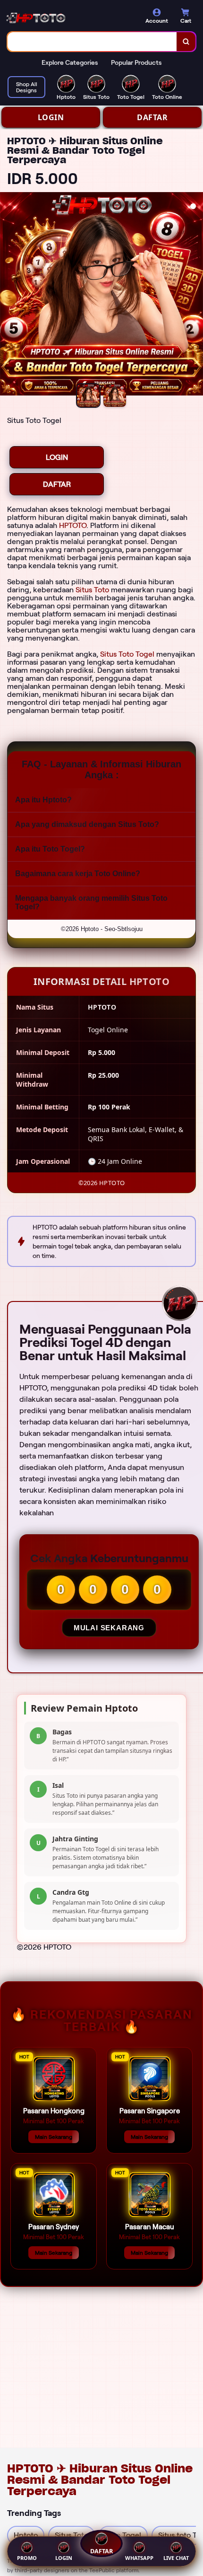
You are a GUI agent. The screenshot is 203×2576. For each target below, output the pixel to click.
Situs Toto (92, 590)
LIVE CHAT (176, 2558)
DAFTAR (152, 117)
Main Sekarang (54, 2137)
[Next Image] (195, 295)
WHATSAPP (139, 2558)
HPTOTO (73, 525)
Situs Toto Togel (127, 654)
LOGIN (51, 117)
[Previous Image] (8, 295)
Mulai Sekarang (109, 1628)
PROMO (27, 2558)
